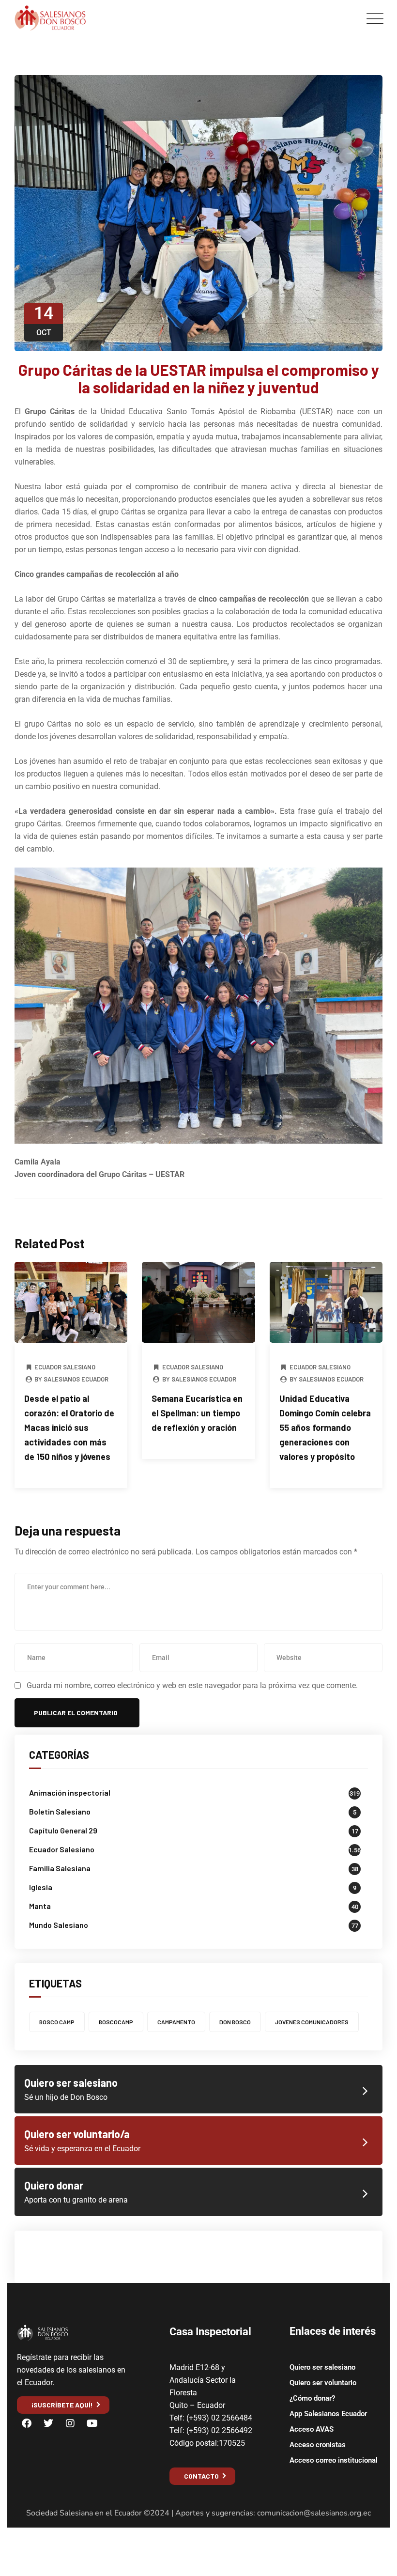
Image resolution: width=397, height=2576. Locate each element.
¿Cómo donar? (312, 2398)
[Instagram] (70, 2423)
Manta (40, 1906)
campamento (176, 2022)
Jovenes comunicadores (312, 2022)
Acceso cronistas (318, 2445)
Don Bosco (235, 2022)
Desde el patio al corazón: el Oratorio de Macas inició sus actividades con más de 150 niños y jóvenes (69, 1428)
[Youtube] (92, 2423)
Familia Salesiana (60, 1868)
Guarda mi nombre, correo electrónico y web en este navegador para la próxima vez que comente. (192, 1685)
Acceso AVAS (312, 2429)
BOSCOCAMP (116, 2022)
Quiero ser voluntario (323, 2383)
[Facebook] (27, 2423)
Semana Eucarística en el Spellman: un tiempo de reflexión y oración (197, 1413)
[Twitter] (48, 2423)
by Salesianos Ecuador (71, 1379)
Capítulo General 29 (63, 1830)
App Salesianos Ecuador (328, 2414)
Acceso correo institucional (334, 2460)
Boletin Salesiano (60, 1811)
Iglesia (41, 1887)
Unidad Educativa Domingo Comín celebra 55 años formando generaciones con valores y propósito (325, 1428)
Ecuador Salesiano (65, 1367)
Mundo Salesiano (59, 1925)
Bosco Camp (57, 2022)
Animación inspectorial (70, 1792)
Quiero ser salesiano (322, 2367)
